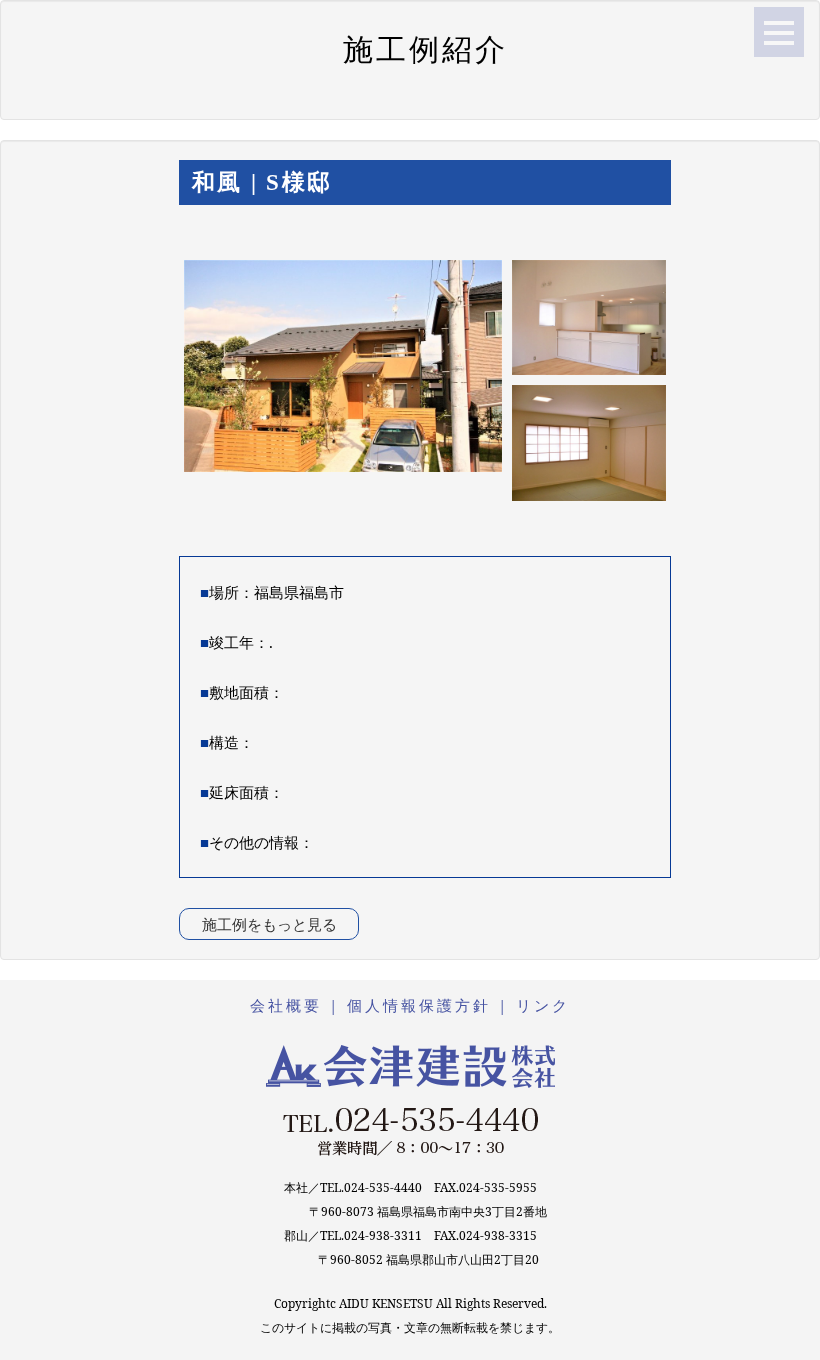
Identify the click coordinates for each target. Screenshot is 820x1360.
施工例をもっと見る (269, 924)
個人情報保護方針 (419, 1005)
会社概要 (286, 1005)
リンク (543, 1005)
